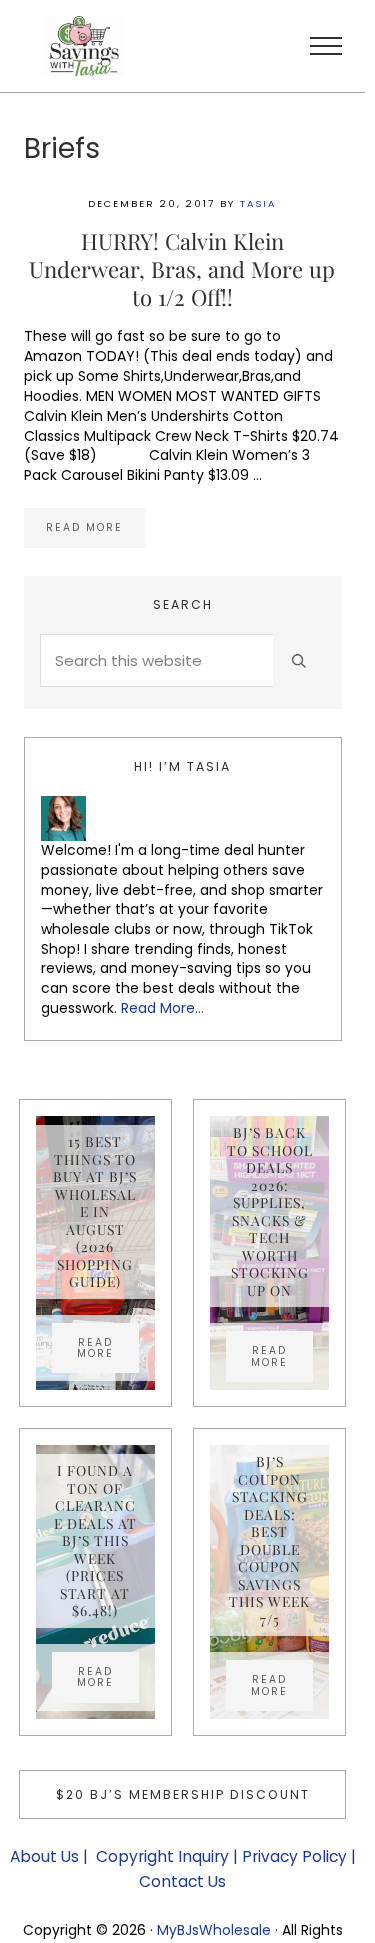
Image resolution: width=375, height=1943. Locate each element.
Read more (95, 530)
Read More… (162, 1008)
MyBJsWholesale (214, 1930)
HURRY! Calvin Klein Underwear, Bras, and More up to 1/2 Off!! (182, 269)
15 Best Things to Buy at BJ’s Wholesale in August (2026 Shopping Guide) (95, 1211)
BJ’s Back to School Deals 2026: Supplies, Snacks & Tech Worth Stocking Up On (270, 1211)
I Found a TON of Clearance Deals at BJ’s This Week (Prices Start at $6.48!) (95, 1540)
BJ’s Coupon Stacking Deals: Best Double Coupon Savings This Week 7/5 (269, 1540)
